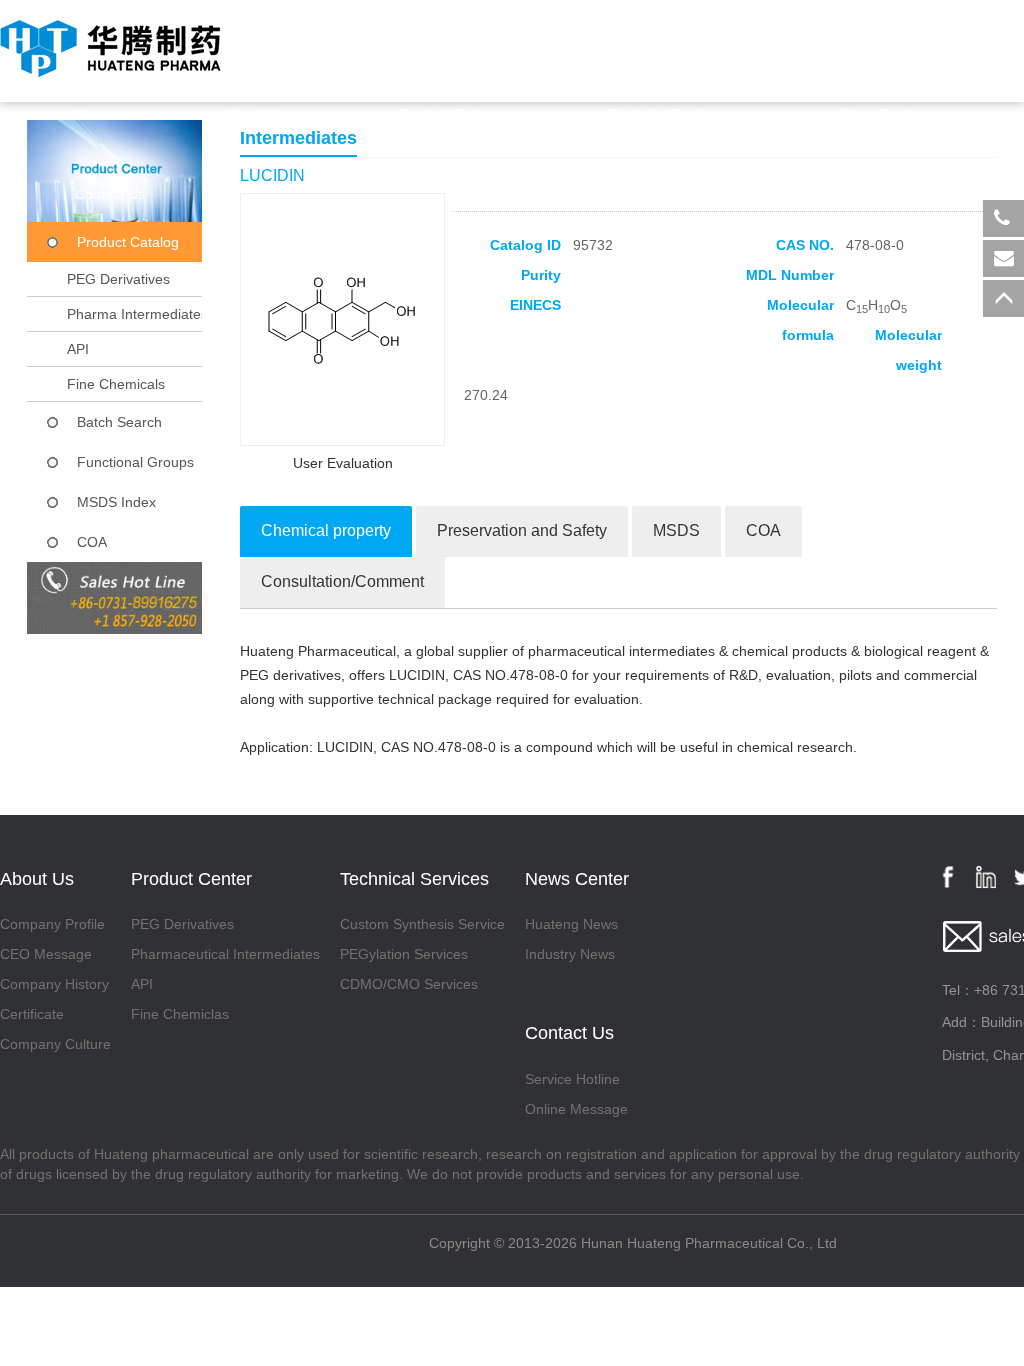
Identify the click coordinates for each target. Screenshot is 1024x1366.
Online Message (576, 1109)
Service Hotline (572, 1079)
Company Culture (55, 1044)
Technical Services (667, 114)
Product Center (447, 114)
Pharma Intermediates (137, 314)
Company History (54, 984)
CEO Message (46, 954)
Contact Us (110, 194)
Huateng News (571, 924)
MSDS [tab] (676, 530)
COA (92, 542)
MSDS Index (116, 502)
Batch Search (119, 422)
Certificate (32, 1014)
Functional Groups (135, 462)
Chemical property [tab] (326, 530)
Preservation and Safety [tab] (522, 530)
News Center (881, 114)
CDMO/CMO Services (409, 984)
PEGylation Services (404, 954)
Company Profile (52, 924)
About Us (256, 114)
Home (94, 114)
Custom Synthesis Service (422, 924)
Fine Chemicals (116, 384)
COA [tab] (763, 530)
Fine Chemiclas (180, 1014)
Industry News (570, 954)
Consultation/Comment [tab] (342, 581)
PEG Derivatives (118, 279)
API (78, 349)
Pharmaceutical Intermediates (225, 954)
